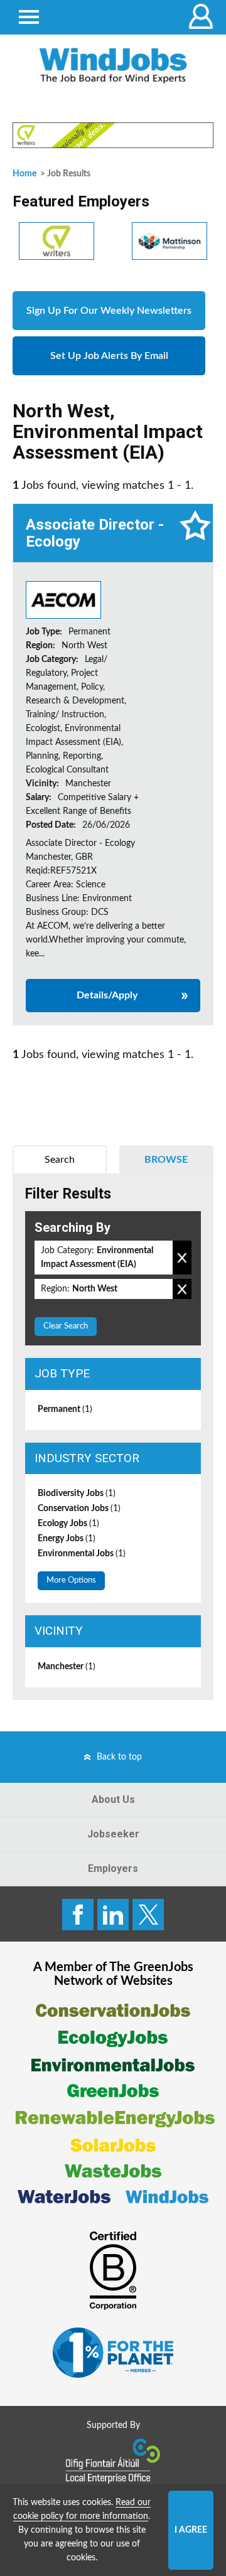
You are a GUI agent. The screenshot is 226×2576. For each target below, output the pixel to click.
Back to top (119, 1757)
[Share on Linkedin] (113, 1915)
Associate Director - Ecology (95, 533)
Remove (182, 1258)
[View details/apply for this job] (63, 600)
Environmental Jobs (82, 1554)
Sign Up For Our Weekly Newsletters (109, 311)
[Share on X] (148, 1915)
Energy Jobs (67, 1539)
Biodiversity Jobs (77, 1494)
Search (60, 1160)
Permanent (65, 1409)
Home (24, 174)
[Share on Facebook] (78, 1915)
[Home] (113, 66)
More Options (71, 1580)
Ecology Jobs (68, 1524)
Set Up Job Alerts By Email (109, 356)
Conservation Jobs (79, 1509)
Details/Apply (107, 995)
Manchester (67, 1667)
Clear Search (66, 1326)
